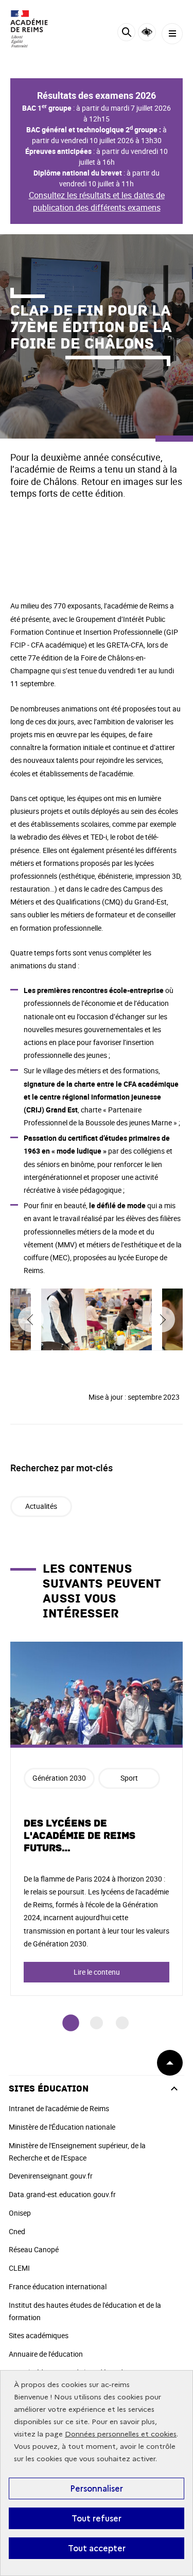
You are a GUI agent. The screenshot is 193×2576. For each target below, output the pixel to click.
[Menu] (172, 34)
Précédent (31, 1319)
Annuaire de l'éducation (46, 2354)
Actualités (41, 1506)
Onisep (20, 2213)
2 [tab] (97, 2023)
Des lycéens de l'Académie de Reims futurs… (80, 1836)
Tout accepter (97, 2548)
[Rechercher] (126, 34)
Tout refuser (97, 2518)
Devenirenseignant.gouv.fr (51, 2176)
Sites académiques (39, 2335)
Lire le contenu (97, 1972)
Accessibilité (147, 32)
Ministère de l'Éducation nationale (62, 2127)
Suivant (162, 1319)
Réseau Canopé (34, 2249)
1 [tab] (71, 2023)
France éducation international (58, 2286)
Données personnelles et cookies (121, 2434)
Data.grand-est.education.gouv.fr (62, 2194)
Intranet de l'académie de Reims (59, 2108)
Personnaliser (97, 2488)
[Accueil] (39, 29)
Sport (129, 1778)
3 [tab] (122, 2023)
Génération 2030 (59, 1778)
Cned (17, 2231)
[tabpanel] (97, 1819)
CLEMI (19, 2268)
